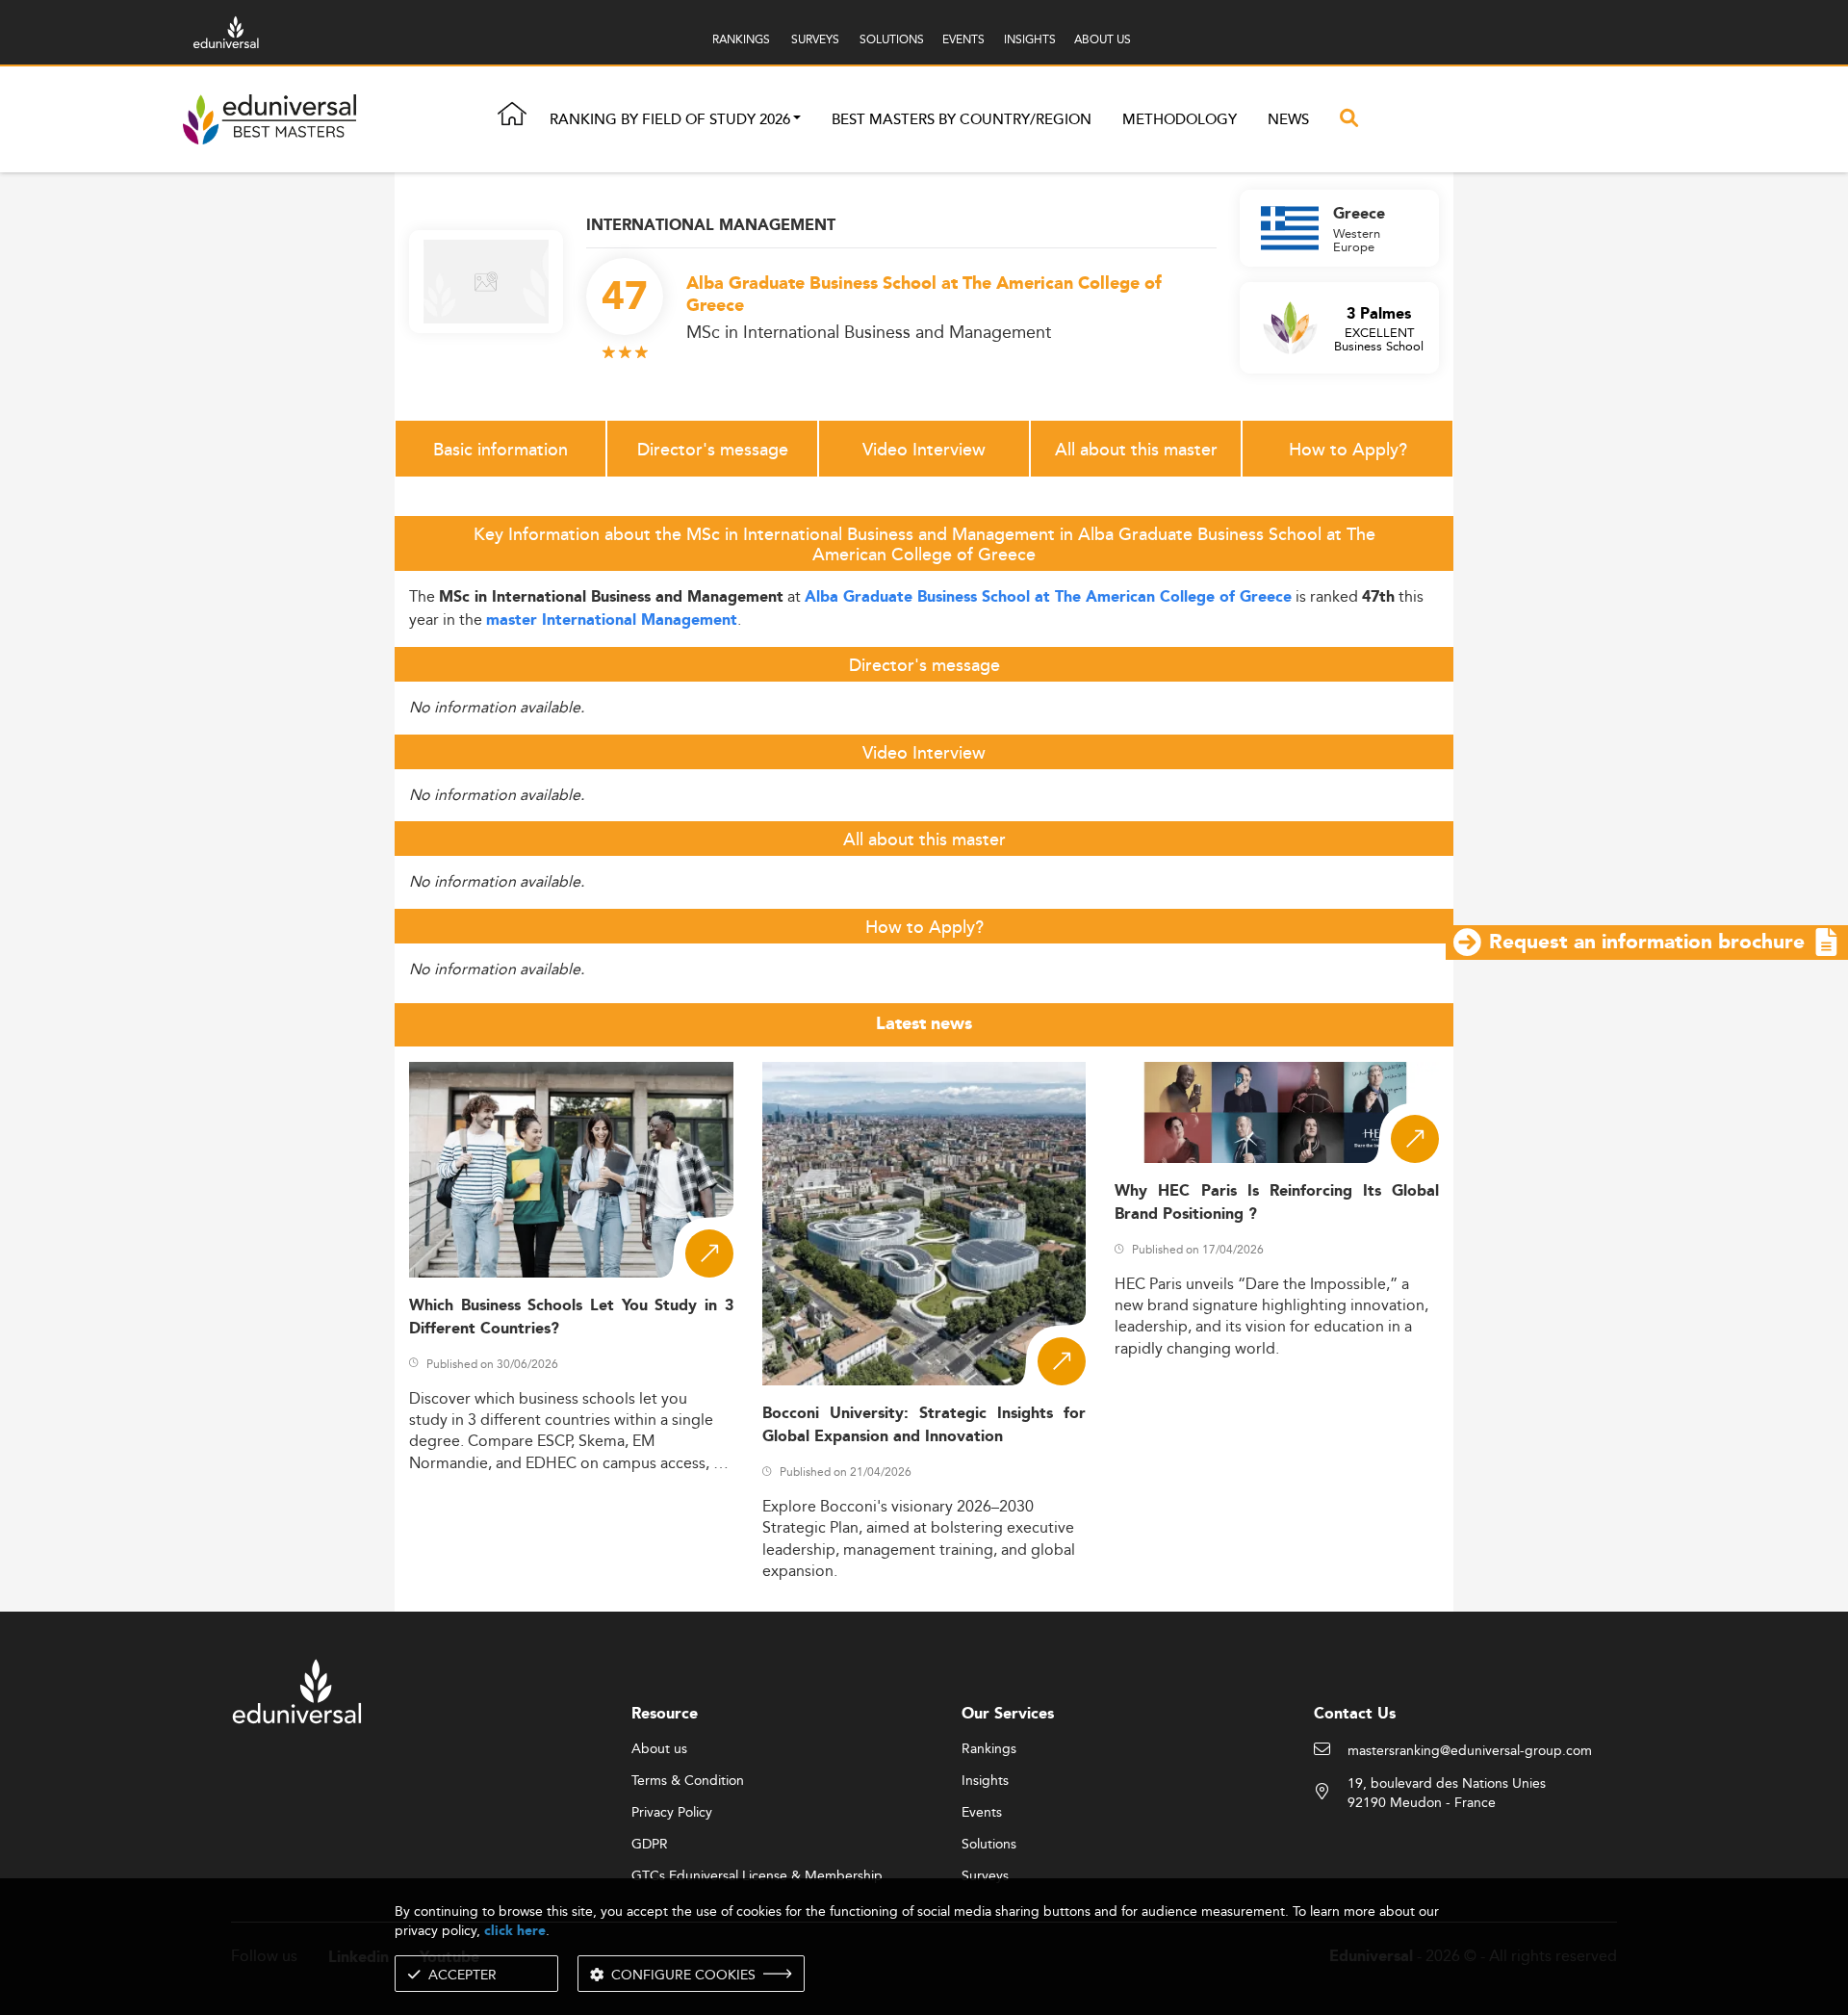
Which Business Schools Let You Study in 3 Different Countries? (571, 1317)
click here (515, 1931)
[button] (797, 120)
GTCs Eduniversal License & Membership (757, 1876)
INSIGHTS (1030, 39)
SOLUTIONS (892, 39)
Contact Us (1355, 1714)
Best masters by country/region (962, 120)
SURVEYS (815, 39)
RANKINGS (741, 39)
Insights (985, 1781)
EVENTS (963, 39)
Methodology (1180, 120)
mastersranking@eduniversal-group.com (1470, 1751)
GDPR (650, 1845)
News (1288, 120)
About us (659, 1749)
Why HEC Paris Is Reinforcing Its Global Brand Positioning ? (1277, 1202)
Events (982, 1813)
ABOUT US (1103, 39)
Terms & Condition (688, 1781)
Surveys (985, 1876)
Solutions (989, 1845)
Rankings (989, 1749)
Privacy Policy (672, 1813)
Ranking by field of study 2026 (670, 120)
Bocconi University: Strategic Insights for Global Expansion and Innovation (924, 1425)
